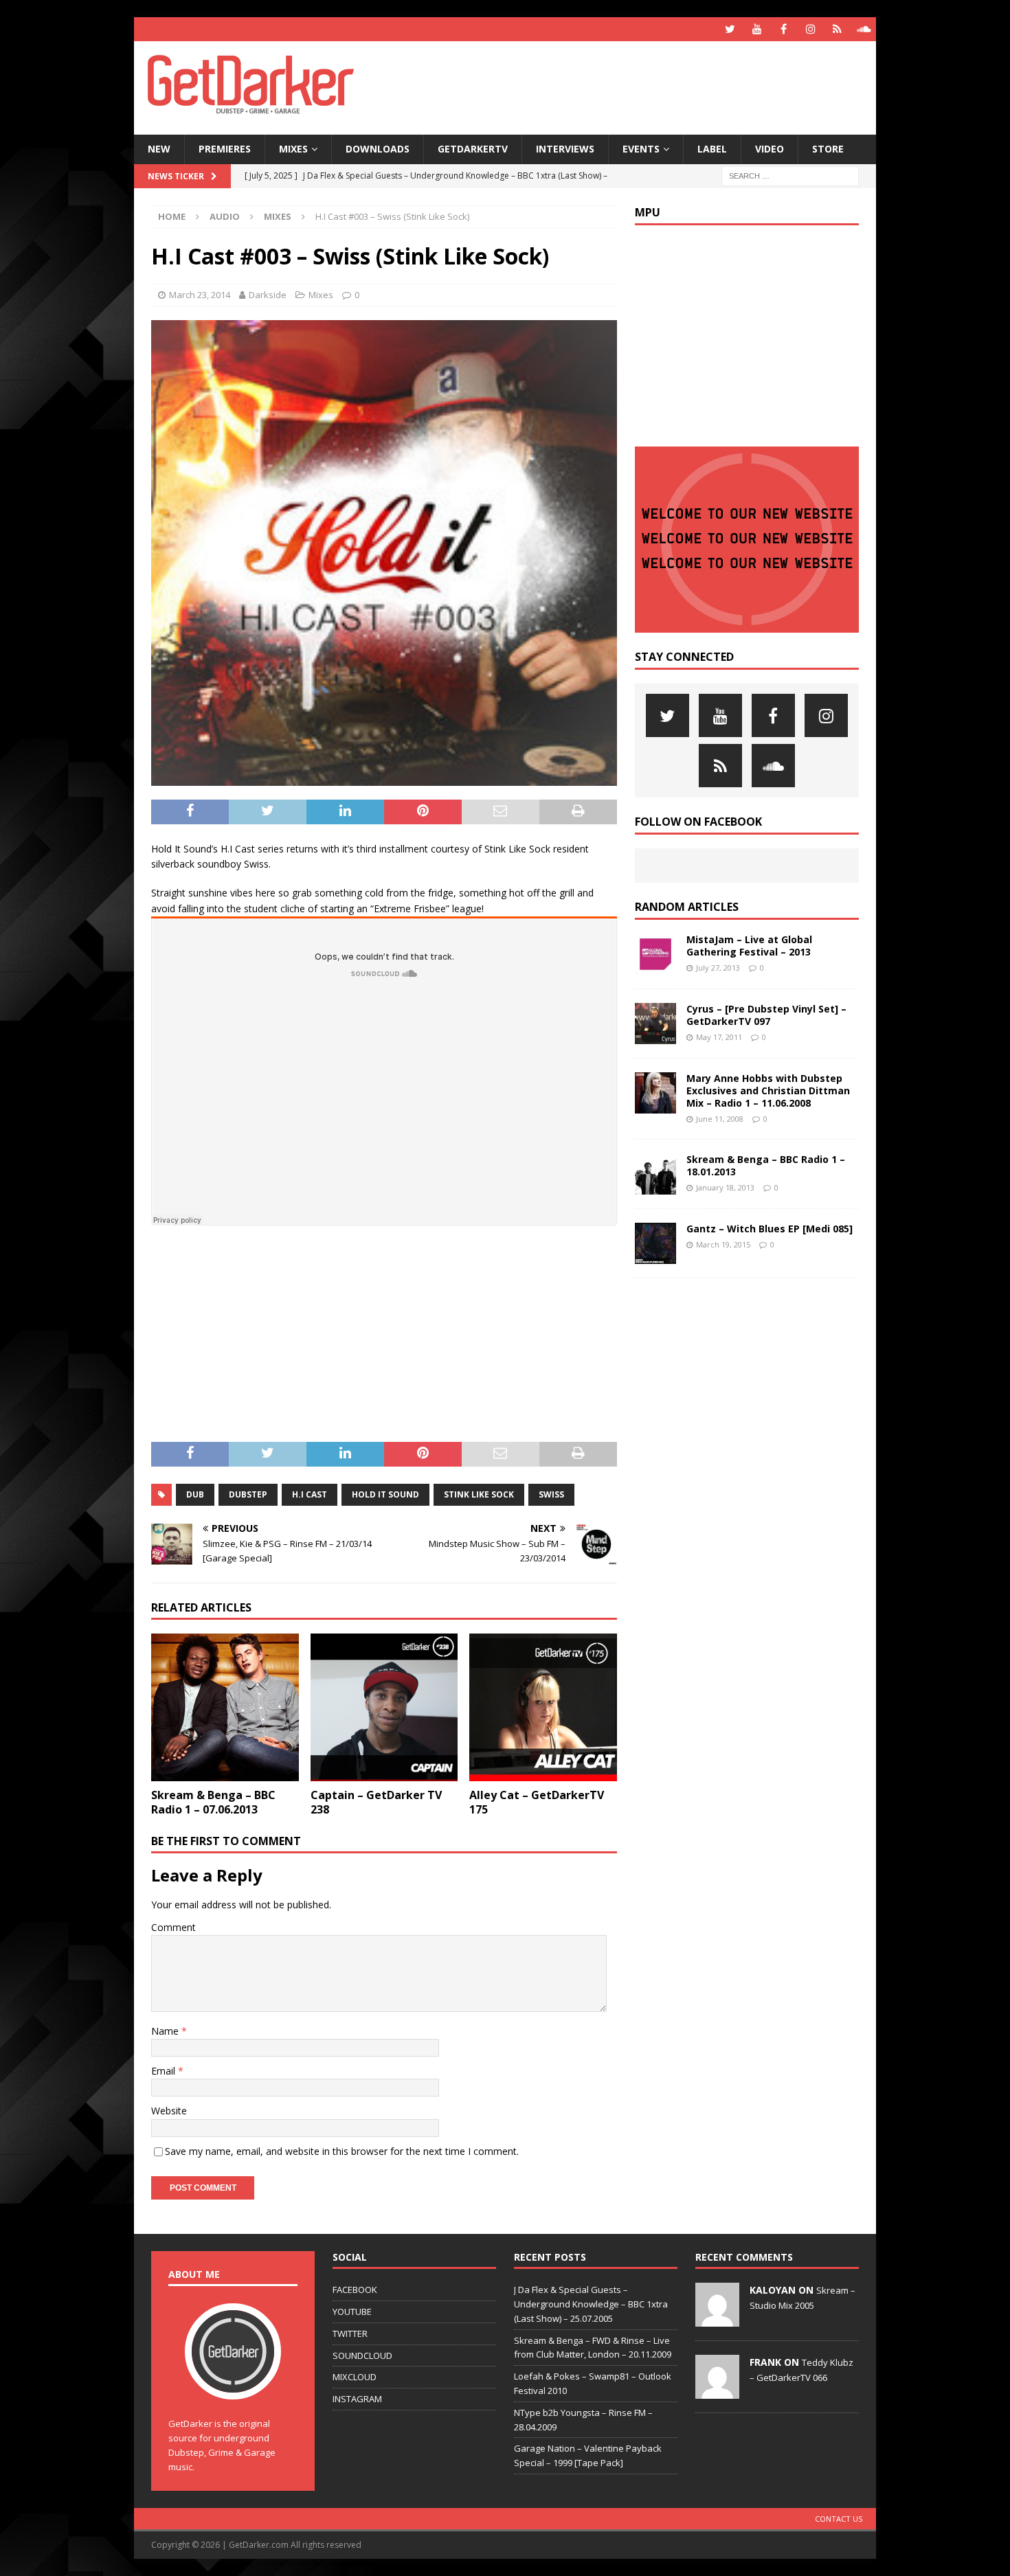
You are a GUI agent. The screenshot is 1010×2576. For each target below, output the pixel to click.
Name (166, 2031)
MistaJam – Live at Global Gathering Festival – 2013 (749, 946)
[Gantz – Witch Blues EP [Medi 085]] (655, 1243)
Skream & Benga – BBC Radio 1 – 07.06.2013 (213, 1802)
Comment (173, 1927)
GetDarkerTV (473, 149)
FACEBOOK (355, 2290)
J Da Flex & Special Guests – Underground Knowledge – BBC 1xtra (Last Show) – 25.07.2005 (591, 2304)
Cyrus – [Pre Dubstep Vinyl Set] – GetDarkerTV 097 (766, 1015)
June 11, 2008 (720, 1119)
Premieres (225, 149)
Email (165, 2071)
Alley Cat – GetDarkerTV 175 (537, 1802)
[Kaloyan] (717, 2319)
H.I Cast (310, 1494)
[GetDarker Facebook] (784, 29)
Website (169, 2111)
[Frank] (717, 2391)
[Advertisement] (638, 86)
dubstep (248, 1494)
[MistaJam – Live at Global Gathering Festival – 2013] (655, 954)
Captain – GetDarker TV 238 (376, 1802)
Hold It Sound (385, 1494)
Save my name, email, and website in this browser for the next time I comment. (342, 2151)
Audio (225, 216)
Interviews (565, 149)
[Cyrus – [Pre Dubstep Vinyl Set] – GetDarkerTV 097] (655, 1024)
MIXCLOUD (355, 2377)
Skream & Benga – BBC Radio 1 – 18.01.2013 (766, 1165)
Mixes (293, 149)
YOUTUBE (352, 2312)
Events (641, 149)
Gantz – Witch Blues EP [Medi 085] (770, 1229)
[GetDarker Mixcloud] (837, 29)
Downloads (378, 149)
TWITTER (350, 2334)
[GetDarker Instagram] (810, 29)
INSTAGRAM (357, 2399)
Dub (195, 1494)
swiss (551, 1494)
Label (712, 149)
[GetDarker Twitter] (730, 29)
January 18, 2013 (725, 1187)
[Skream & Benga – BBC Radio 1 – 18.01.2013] (655, 1174)
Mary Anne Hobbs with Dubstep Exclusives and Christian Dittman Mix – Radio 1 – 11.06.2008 (768, 1091)
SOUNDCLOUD (362, 2355)
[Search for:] (790, 175)
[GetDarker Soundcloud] (864, 29)
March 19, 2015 (723, 1244)
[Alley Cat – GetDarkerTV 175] (543, 1707)
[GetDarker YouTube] (757, 29)
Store (828, 149)
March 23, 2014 (200, 295)
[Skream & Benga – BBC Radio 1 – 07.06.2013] (225, 1707)
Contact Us (839, 2519)
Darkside (268, 295)
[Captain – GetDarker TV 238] (384, 1707)
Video (770, 149)
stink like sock (479, 1494)
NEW (159, 149)
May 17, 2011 (719, 1037)
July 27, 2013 (718, 968)
